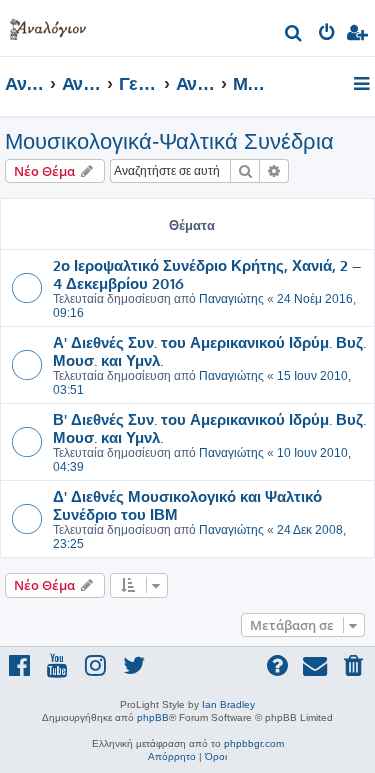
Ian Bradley (228, 704)
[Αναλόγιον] (48, 25)
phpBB (153, 717)
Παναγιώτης (231, 299)
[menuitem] (294, 35)
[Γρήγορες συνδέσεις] (363, 85)
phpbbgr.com (254, 743)
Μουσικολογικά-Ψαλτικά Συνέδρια (169, 141)
